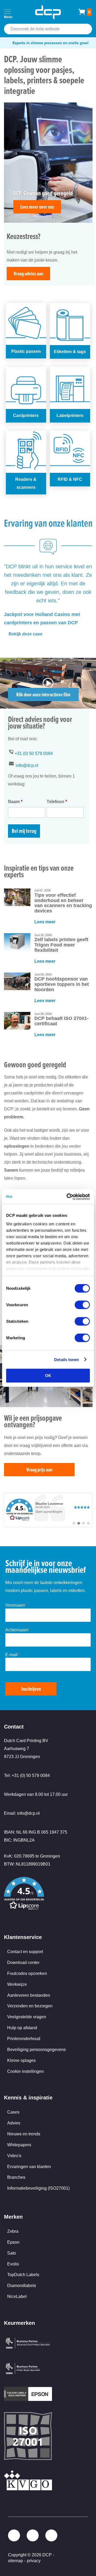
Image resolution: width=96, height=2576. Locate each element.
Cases (13, 2112)
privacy (34, 2561)
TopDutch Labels (23, 2275)
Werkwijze (17, 1984)
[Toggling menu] (7, 12)
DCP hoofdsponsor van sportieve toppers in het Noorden (62, 984)
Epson (13, 2242)
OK (48, 1376)
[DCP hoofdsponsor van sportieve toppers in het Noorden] (17, 981)
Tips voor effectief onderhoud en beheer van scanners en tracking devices (63, 903)
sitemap (15, 2561)
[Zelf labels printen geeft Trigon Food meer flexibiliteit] (17, 942)
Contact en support (25, 1952)
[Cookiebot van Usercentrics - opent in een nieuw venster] (68, 1197)
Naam (15, 802)
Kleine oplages (21, 2060)
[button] (48, 1894)
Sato (12, 2253)
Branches (16, 2177)
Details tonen (67, 1359)
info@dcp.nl (27, 765)
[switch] (82, 1305)
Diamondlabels (22, 2286)
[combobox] (48, 29)
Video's (14, 2156)
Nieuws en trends (24, 2134)
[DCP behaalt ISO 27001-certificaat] (17, 1021)
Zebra (13, 2231)
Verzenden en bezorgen (30, 2006)
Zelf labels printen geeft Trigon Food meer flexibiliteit (61, 945)
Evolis (13, 2264)
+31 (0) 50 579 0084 (34, 753)
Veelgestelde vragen (27, 2017)
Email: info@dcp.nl (22, 1813)
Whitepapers (19, 2145)
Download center (23, 1963)
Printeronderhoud (24, 2039)
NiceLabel (17, 2296)
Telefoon (57, 802)
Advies (14, 2123)
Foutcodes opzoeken (27, 1973)
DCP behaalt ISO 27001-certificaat (61, 1021)
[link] (48, 1510)
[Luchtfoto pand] (48, 707)
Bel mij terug (24, 831)
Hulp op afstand (22, 2028)
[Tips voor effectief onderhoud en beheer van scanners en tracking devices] (17, 897)
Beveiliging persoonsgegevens (37, 2050)
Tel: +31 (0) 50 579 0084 (27, 1775)
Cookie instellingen (25, 2071)
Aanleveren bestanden (29, 1995)
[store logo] (48, 12)
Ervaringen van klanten (29, 2167)
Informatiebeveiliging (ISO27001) (38, 2188)
